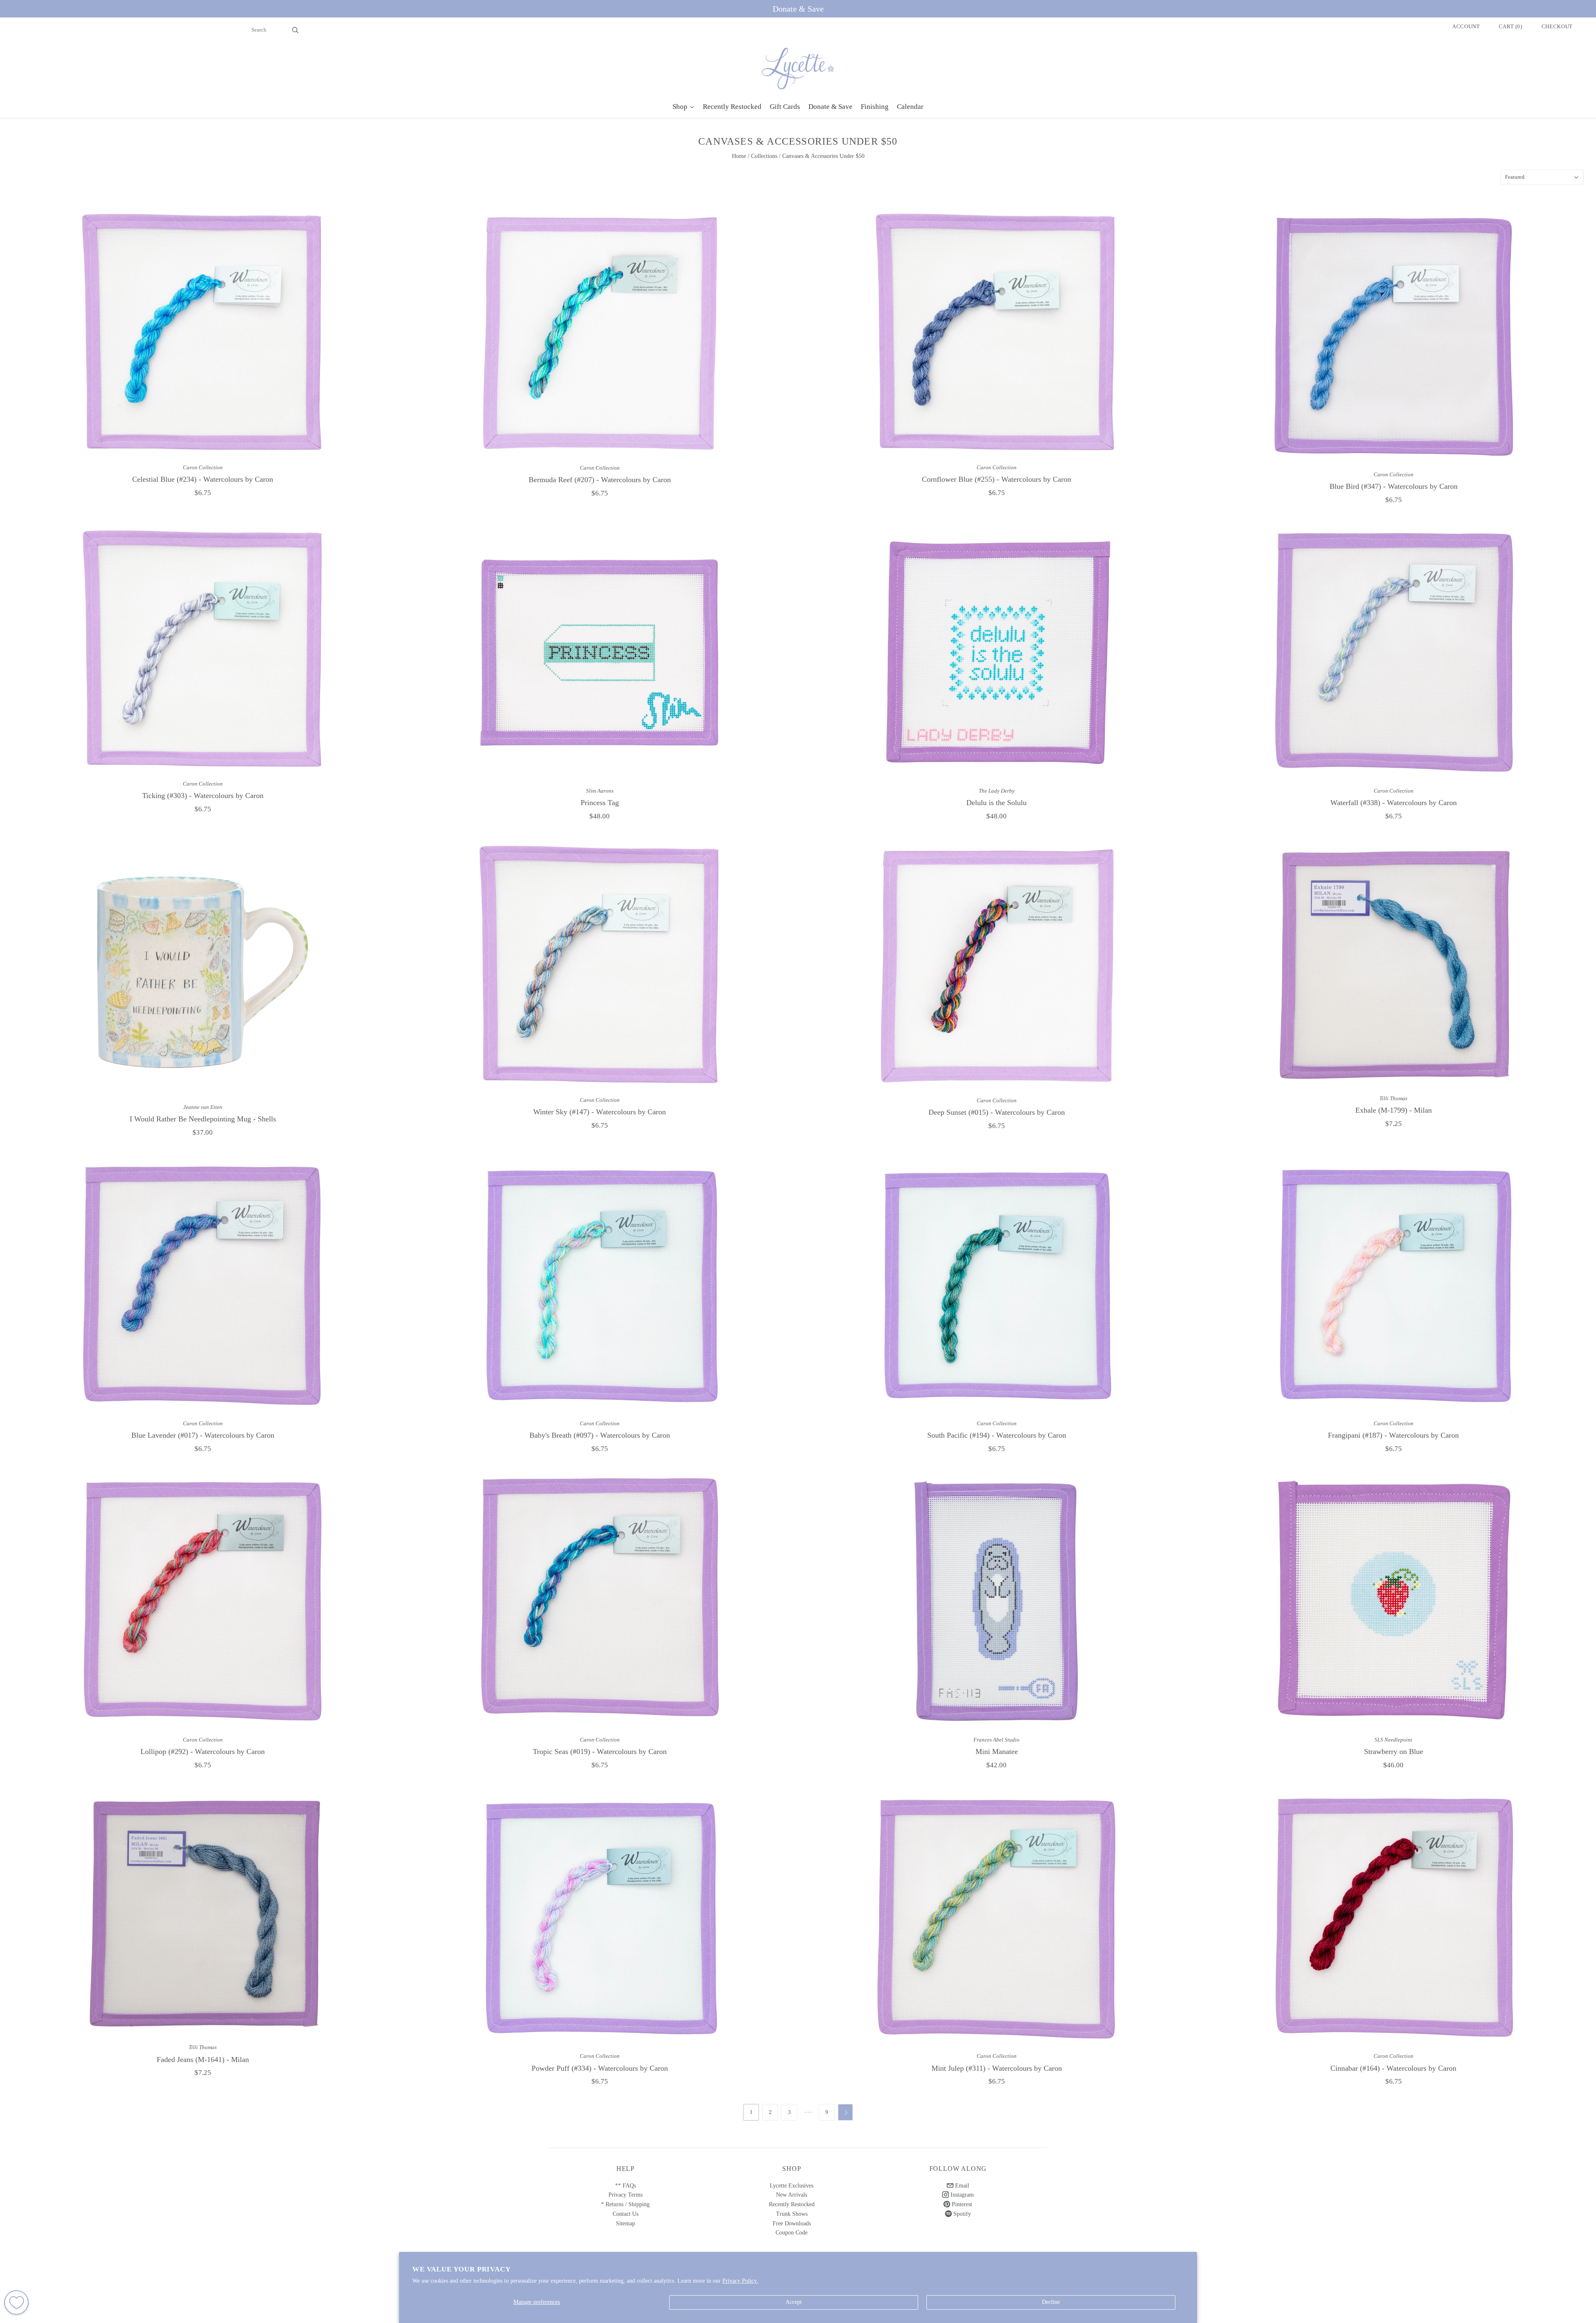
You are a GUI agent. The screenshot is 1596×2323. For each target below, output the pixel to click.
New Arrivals (792, 2195)
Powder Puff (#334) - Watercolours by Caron (600, 2068)
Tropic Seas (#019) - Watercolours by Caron (600, 1751)
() (1511, 26)
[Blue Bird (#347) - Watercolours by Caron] (1393, 336)
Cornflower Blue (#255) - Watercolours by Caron (996, 479)
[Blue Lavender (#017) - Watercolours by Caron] (203, 1285)
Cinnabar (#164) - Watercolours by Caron (1393, 2068)
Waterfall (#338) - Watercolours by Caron (1394, 803)
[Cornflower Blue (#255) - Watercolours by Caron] (996, 333)
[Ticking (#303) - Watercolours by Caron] (203, 649)
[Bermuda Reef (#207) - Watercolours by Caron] (600, 333)
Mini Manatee (997, 1751)
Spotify (961, 2214)
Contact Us (626, 2214)
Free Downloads (792, 2223)
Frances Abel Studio (996, 1740)
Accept (794, 2302)
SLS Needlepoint (1393, 1740)
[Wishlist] (16, 2302)
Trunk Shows (792, 2214)
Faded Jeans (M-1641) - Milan (203, 2059)
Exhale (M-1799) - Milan (1394, 1110)
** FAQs (626, 2186)
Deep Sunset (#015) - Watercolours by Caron (997, 1112)
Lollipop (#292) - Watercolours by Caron (203, 1751)
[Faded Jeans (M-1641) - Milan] (203, 1913)
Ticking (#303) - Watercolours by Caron (203, 796)
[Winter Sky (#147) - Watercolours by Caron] (600, 965)
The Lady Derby (997, 791)
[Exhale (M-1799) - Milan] (1393, 964)
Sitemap (626, 2223)
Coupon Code (792, 2233)
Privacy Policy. (740, 2281)
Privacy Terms (626, 2195)
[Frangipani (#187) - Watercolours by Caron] (1393, 1285)
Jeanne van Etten (203, 1107)
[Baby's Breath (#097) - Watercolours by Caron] (600, 1285)
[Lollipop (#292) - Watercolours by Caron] (203, 1601)
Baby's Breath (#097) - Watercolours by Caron (600, 1435)
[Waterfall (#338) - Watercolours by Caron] (1393, 653)
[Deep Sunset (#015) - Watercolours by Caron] (996, 966)
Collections (764, 156)
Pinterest (961, 2204)
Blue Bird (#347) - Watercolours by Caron (1394, 486)
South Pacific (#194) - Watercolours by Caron (997, 1435)
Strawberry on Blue (1394, 1751)
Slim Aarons (600, 791)
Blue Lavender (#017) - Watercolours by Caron (203, 1435)
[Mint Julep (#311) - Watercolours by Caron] (996, 1918)
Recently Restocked (792, 2204)
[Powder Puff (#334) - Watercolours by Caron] (600, 1918)
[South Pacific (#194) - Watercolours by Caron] (996, 1285)
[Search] (295, 30)
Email (961, 2186)
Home (739, 156)
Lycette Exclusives (792, 2186)
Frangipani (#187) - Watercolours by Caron (1393, 1435)
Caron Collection (203, 467)
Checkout (1557, 26)
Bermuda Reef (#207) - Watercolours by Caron (600, 480)
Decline (1051, 2302)
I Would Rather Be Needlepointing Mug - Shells (203, 1119)
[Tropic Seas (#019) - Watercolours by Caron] (600, 1601)
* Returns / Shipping (625, 2204)
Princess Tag (600, 803)
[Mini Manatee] (996, 1601)
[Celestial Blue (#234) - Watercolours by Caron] (203, 333)
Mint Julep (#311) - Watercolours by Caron (997, 2068)
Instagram (961, 2195)
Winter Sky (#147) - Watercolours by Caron (600, 1112)
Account (1466, 26)
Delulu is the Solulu (996, 803)
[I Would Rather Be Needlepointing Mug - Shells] (203, 969)
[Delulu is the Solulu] (996, 653)
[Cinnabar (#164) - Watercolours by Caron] (1393, 1918)
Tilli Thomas (1393, 1098)
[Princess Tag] (600, 653)
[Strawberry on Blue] (1393, 1601)
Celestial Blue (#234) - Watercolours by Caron (203, 479)
